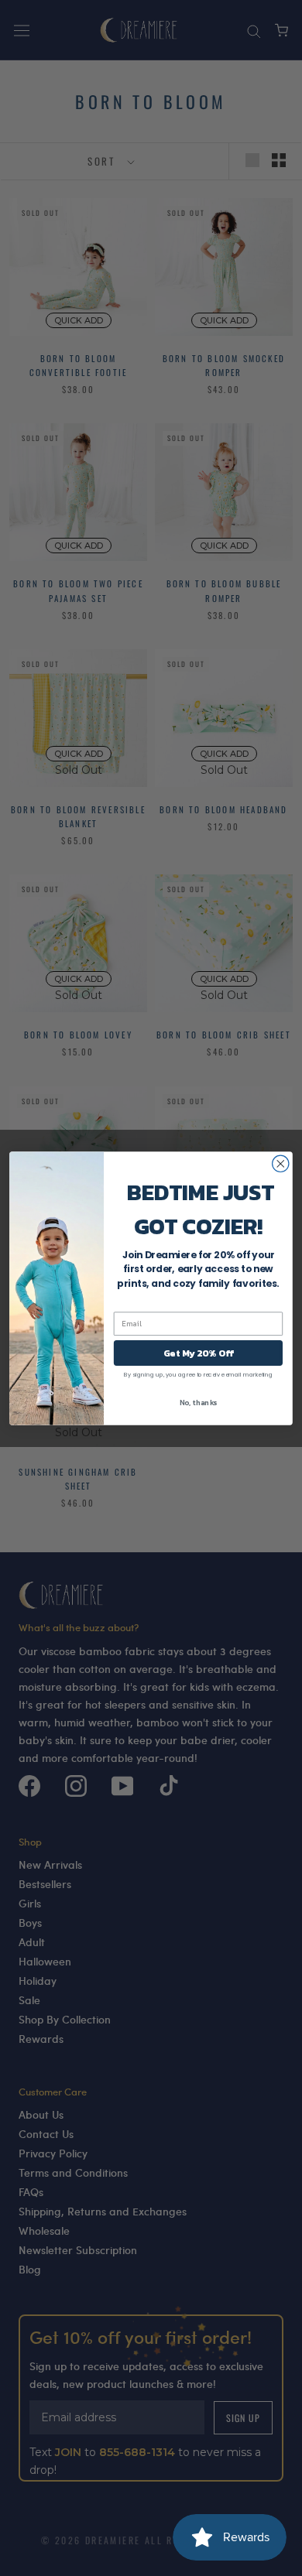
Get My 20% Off (198, 1353)
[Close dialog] (281, 1163)
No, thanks (199, 1402)
